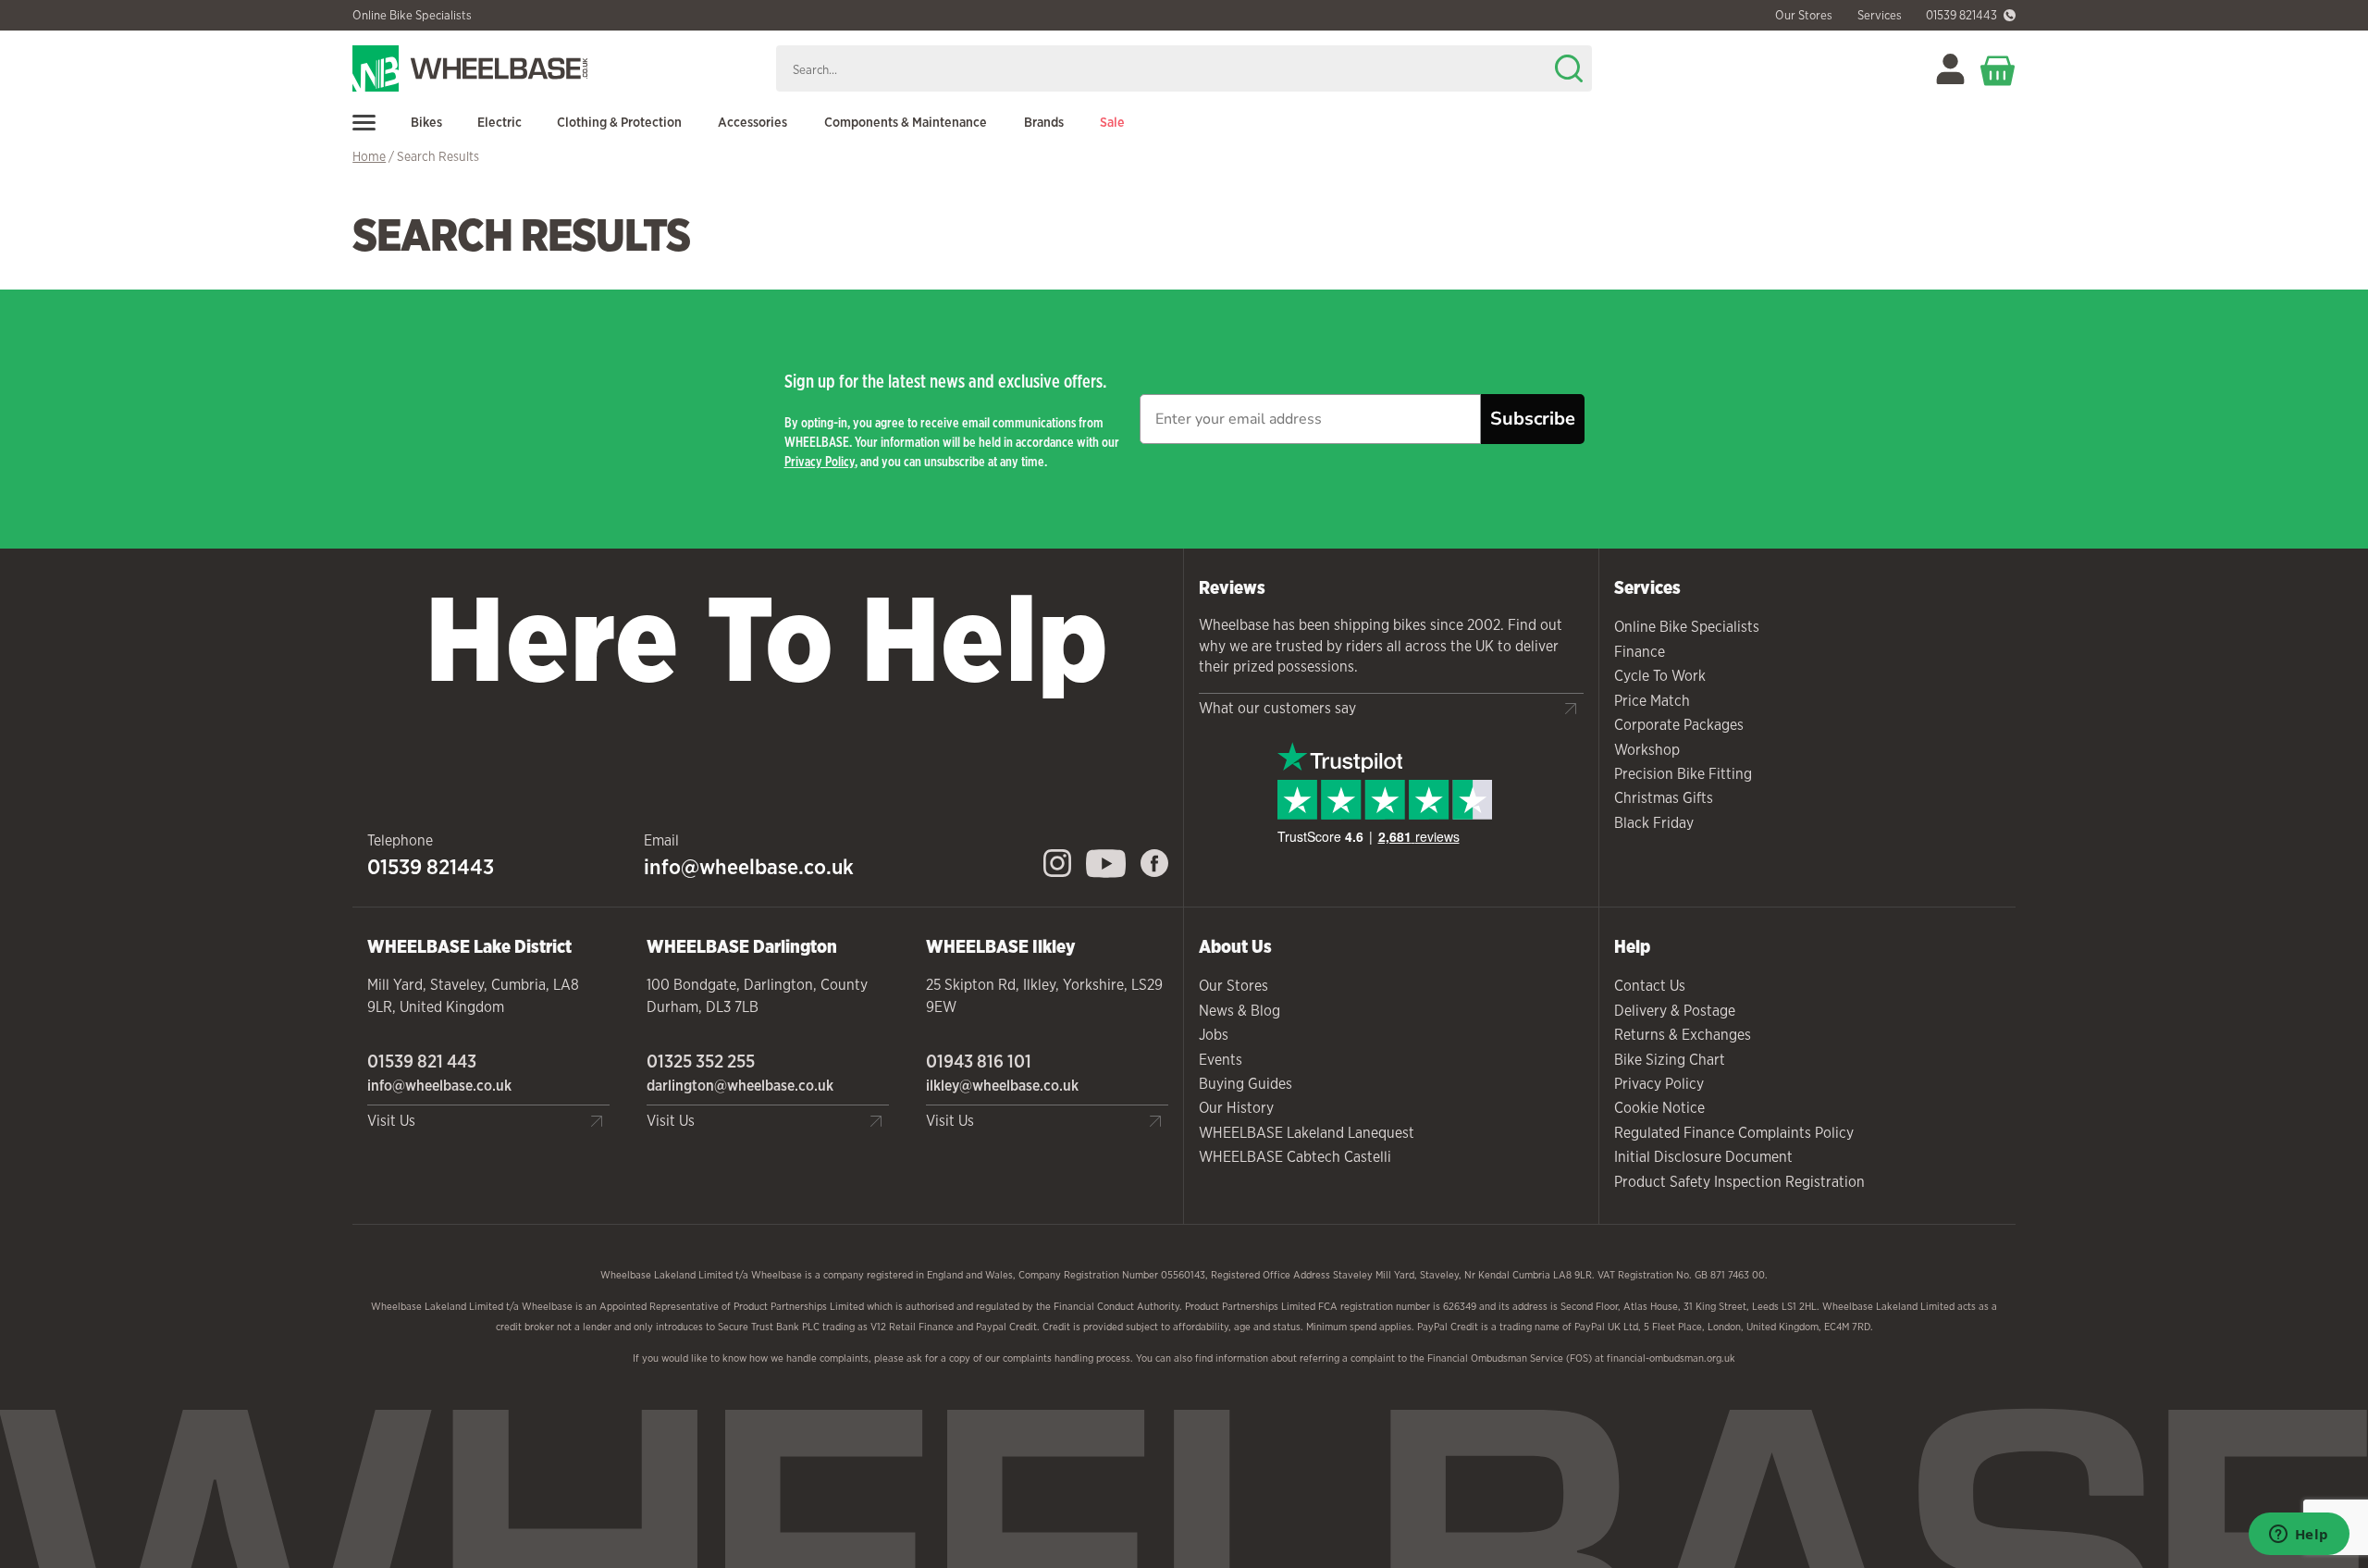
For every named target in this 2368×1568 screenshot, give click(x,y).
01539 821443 (1961, 16)
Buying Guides (1246, 1084)
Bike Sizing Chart (1670, 1060)
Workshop (1647, 750)
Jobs (1214, 1035)
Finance (1640, 652)
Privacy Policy (820, 461)
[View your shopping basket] (1998, 69)
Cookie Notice (1659, 1108)
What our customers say (1277, 708)
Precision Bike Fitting (1683, 774)
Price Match (1652, 701)
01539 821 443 (422, 1061)
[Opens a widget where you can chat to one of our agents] (2299, 1536)
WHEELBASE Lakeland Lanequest (1307, 1133)
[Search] (1569, 68)
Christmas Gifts (1664, 798)
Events (1221, 1060)
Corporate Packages (1679, 725)
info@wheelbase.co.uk (749, 867)
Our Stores (1233, 986)
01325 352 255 (701, 1061)
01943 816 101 (979, 1061)
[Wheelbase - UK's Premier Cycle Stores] (556, 68)
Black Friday (1654, 823)
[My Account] (1950, 69)
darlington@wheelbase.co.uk (740, 1086)
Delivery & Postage (1675, 1011)
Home (369, 156)
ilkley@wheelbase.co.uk (1002, 1086)
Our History (1236, 1108)
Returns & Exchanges (1683, 1035)
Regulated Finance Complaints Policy (1734, 1133)
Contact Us (1650, 986)
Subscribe (1533, 419)
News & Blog (1239, 1011)
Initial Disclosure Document (1703, 1157)
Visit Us (391, 1121)
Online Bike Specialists (412, 16)
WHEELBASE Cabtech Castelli (1295, 1157)
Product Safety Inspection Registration (1739, 1182)
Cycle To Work (1660, 676)
